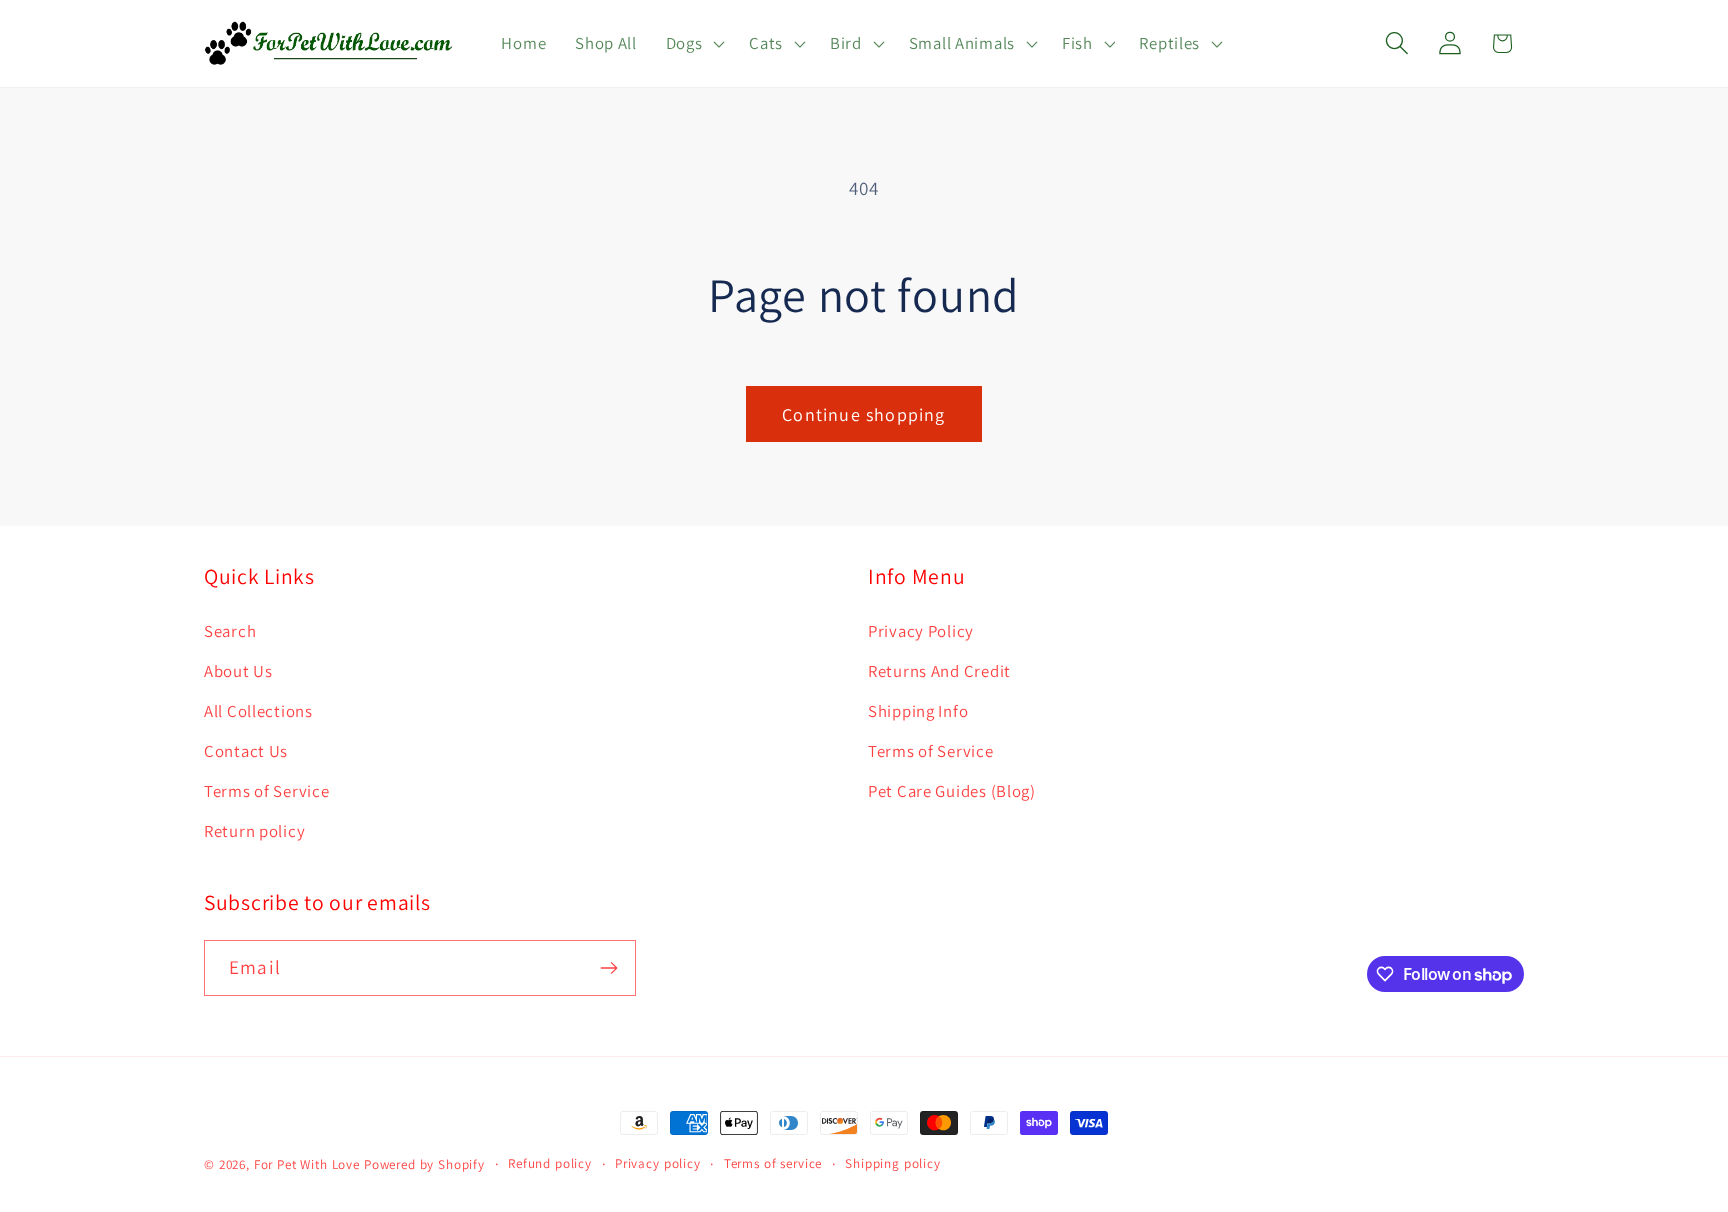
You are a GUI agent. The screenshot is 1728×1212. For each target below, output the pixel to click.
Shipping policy (893, 1163)
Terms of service (773, 1163)
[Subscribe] (608, 968)
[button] (693, 44)
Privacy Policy (921, 631)
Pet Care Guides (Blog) (952, 791)
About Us (238, 671)
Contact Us (246, 751)
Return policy (254, 831)
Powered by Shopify (424, 1164)
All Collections (258, 711)
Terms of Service (267, 791)
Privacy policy (658, 1163)
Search (230, 631)
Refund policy (550, 1163)
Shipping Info (918, 711)
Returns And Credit (939, 671)
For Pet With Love (307, 1164)
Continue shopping (863, 414)
